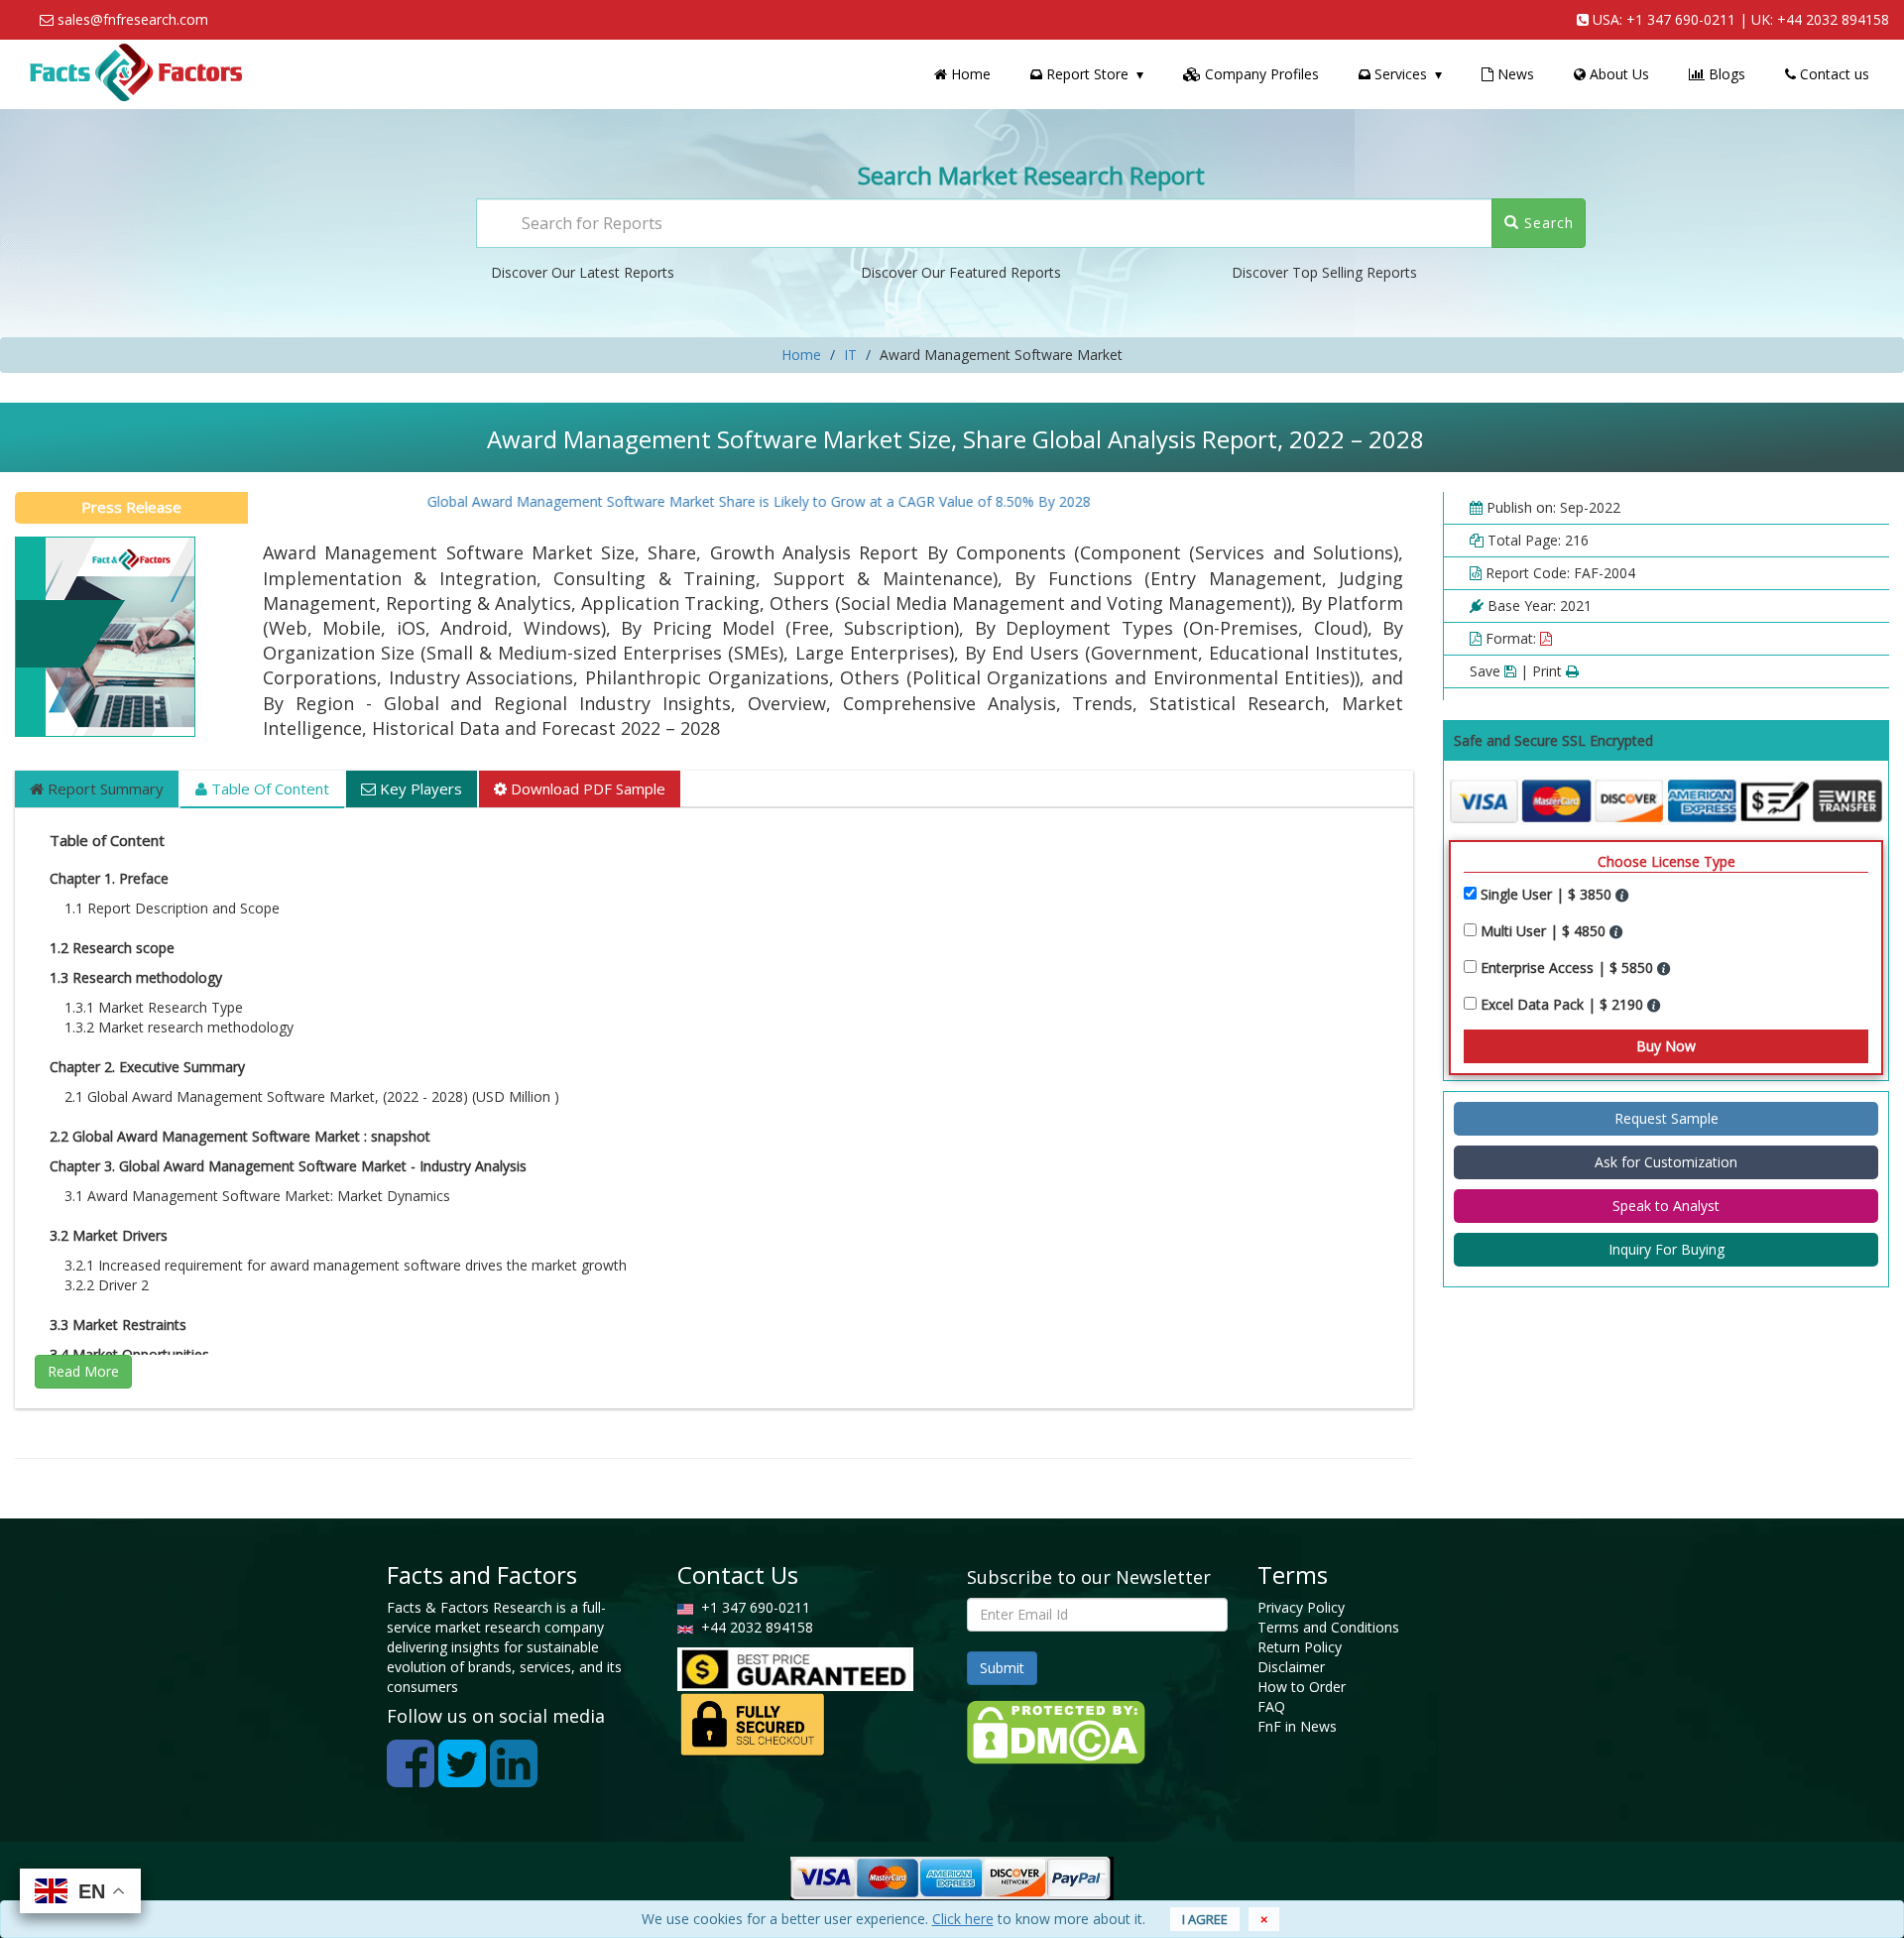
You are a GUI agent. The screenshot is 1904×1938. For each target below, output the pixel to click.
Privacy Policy (1301, 1607)
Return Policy (1300, 1647)
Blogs (1725, 74)
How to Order (1302, 1687)
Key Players (419, 788)
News (1514, 74)
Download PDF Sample (586, 788)
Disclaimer (1291, 1667)
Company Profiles (1260, 74)
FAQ (1271, 1706)
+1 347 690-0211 (1681, 19)
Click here (963, 1919)
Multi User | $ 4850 (1545, 931)
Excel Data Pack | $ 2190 (1564, 1004)
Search (1547, 223)
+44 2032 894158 (1833, 19)
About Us (1617, 74)
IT (850, 355)
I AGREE (1205, 1919)
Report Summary (104, 788)
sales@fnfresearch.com (133, 19)
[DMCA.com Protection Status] (1056, 1730)
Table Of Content (268, 788)
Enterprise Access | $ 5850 (1569, 968)
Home (969, 74)
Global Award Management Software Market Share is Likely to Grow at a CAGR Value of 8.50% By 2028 (719, 501)
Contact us (1833, 74)
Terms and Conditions (1328, 1627)
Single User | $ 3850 (1548, 894)
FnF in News (1297, 1726)
